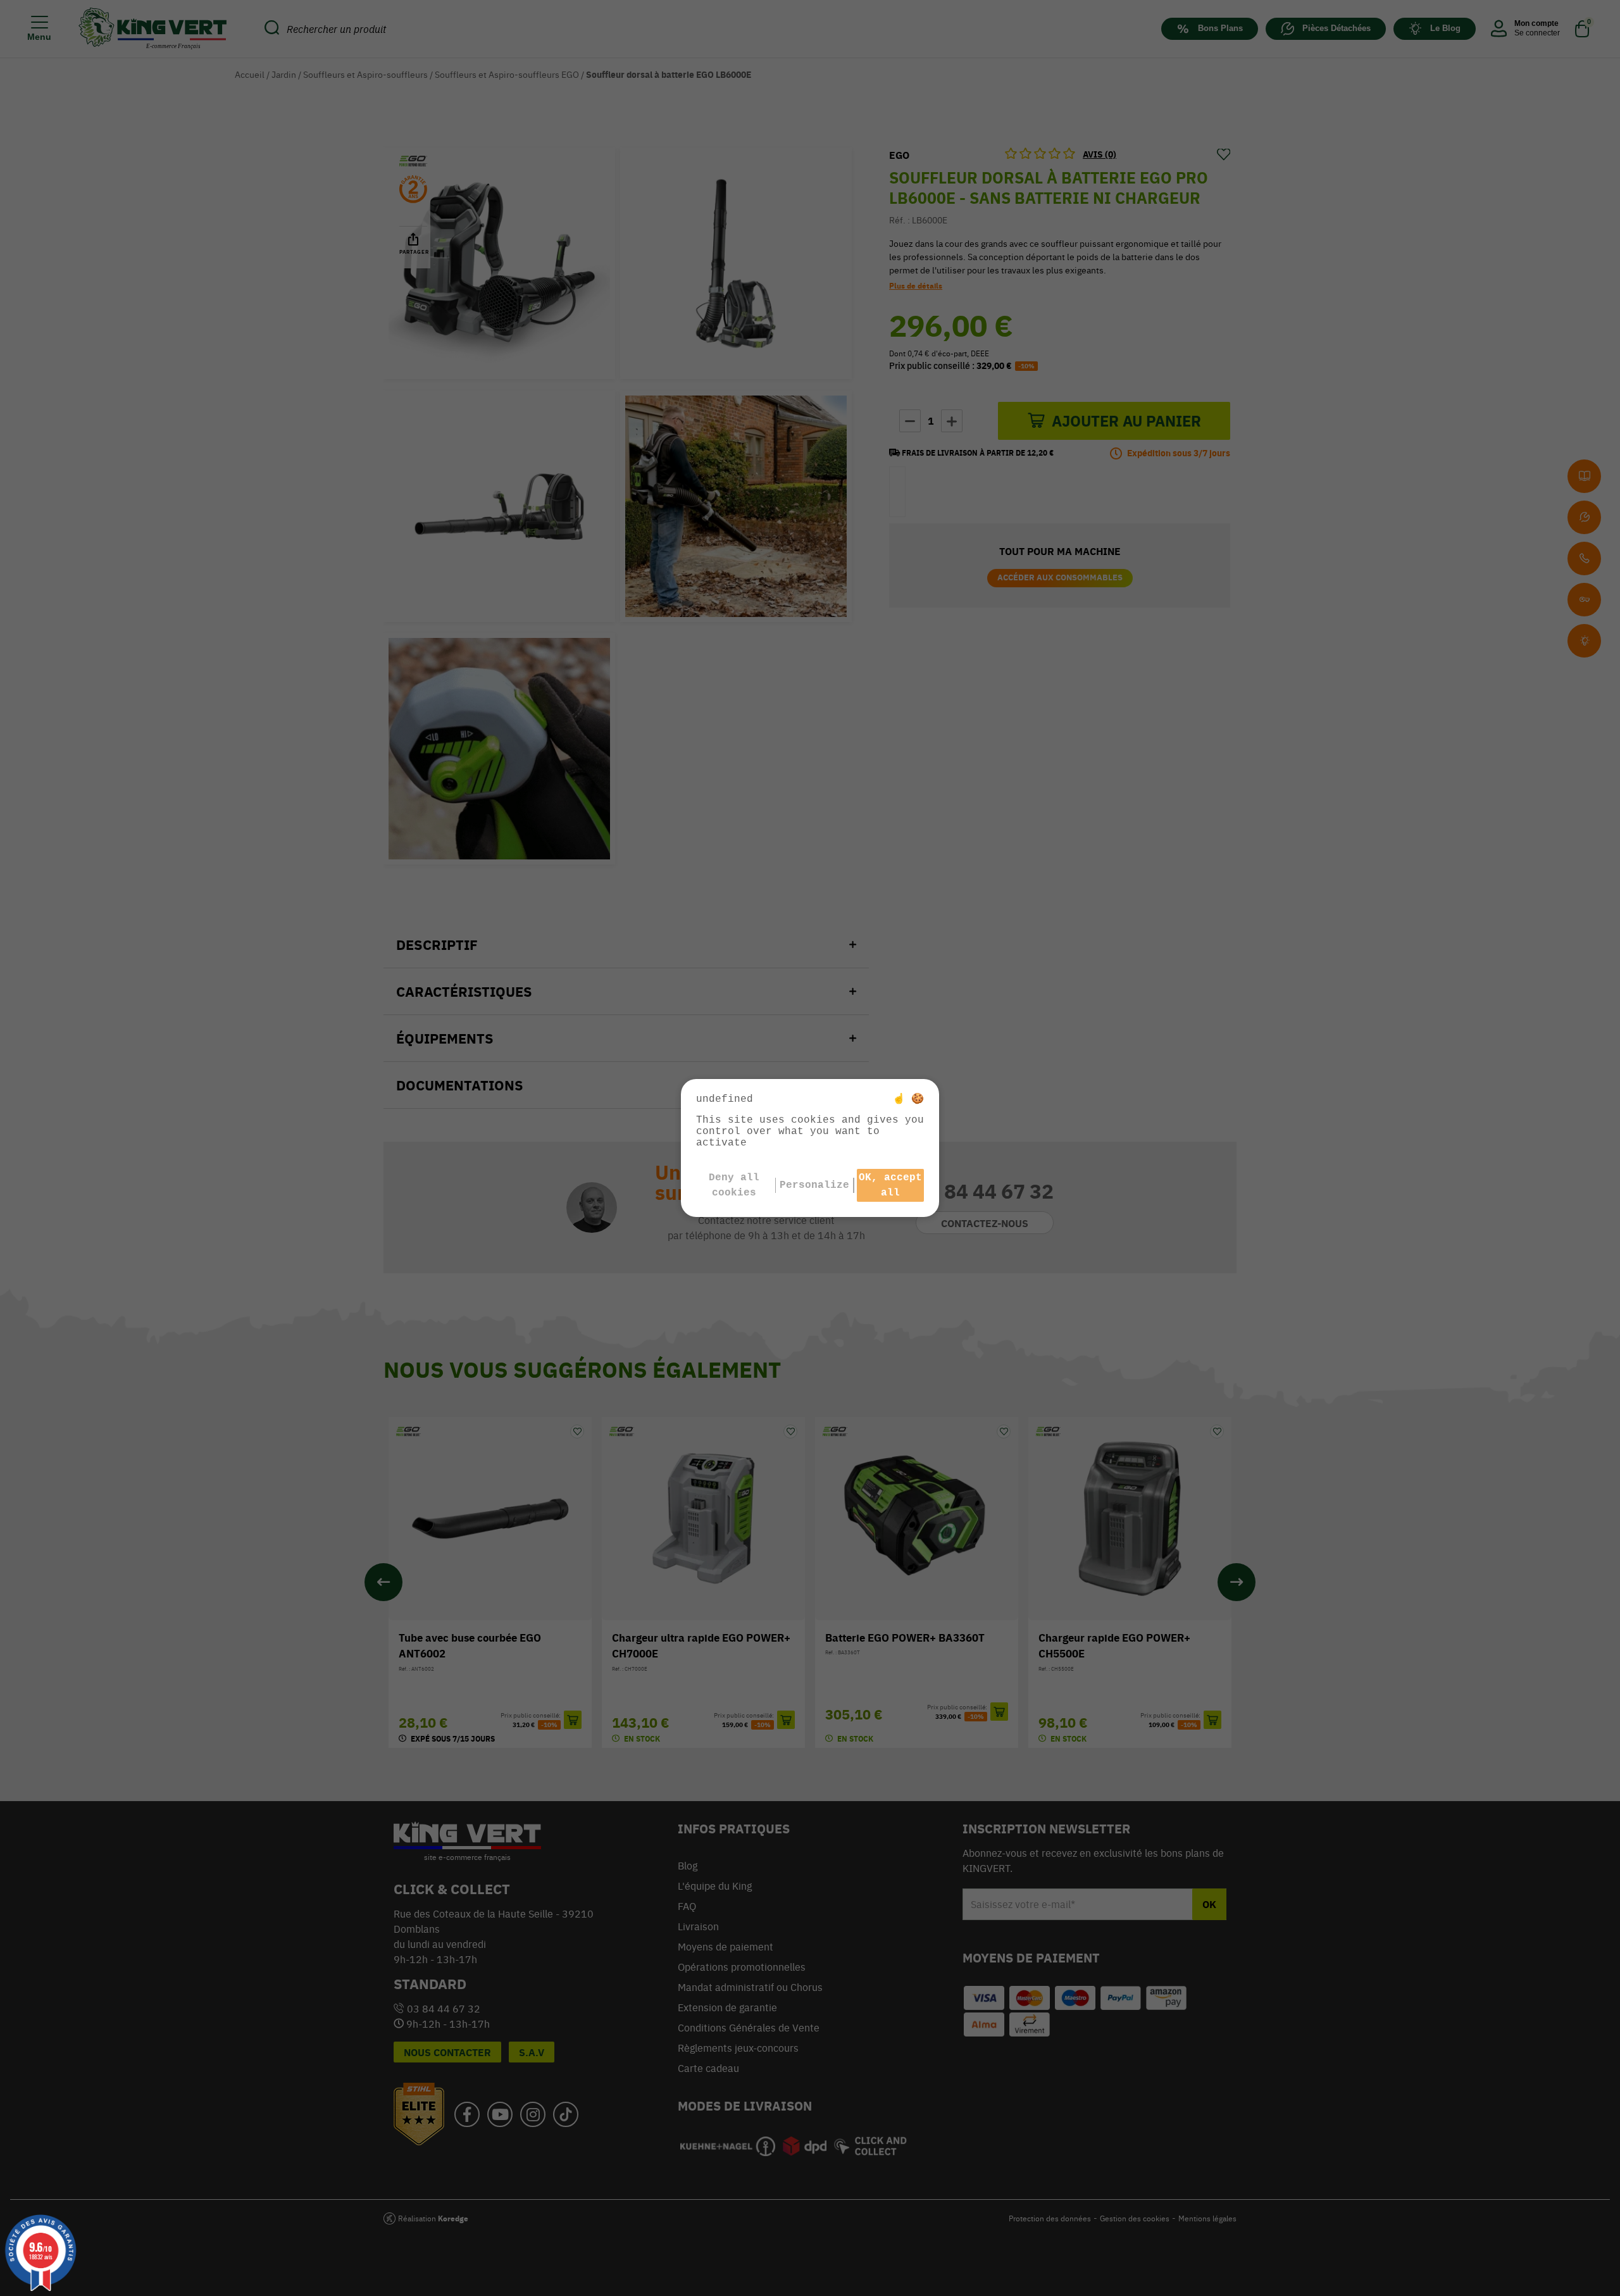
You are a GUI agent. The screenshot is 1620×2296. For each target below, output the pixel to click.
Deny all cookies (734, 1185)
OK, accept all (890, 1185)
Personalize (814, 1185)
